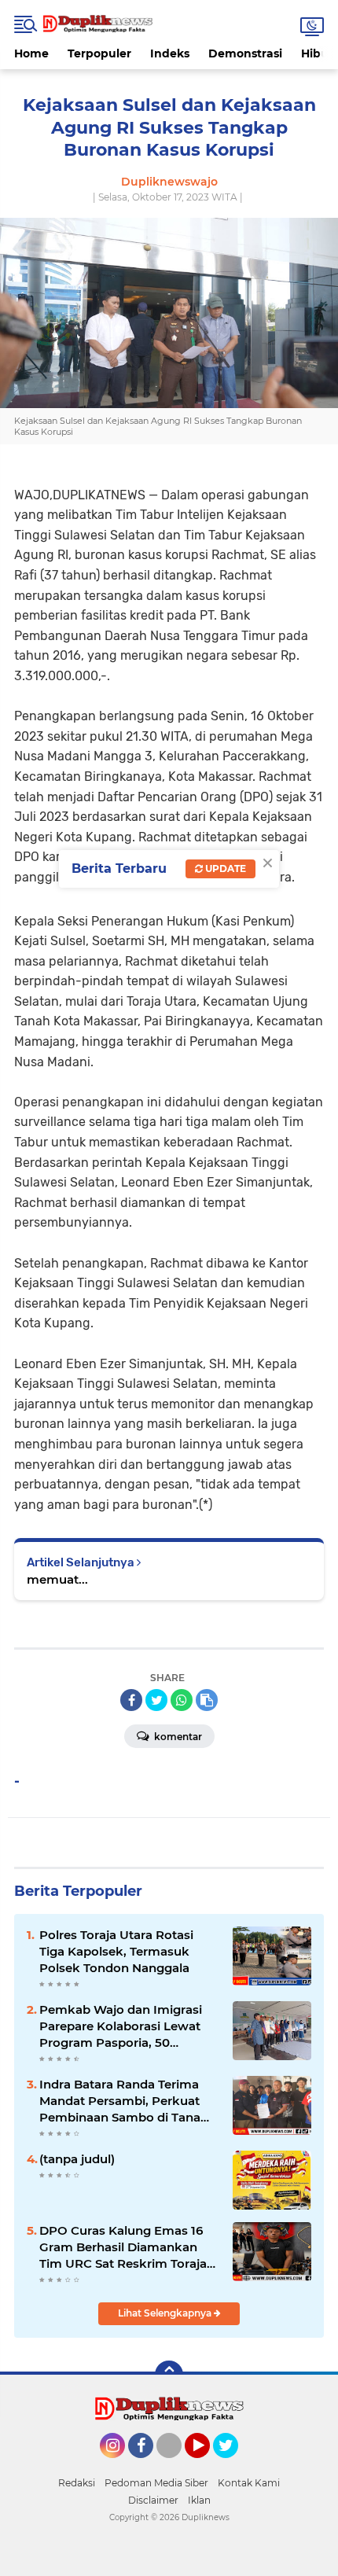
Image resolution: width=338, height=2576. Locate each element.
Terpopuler (99, 53)
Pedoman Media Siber (156, 2483)
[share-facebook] (131, 1700)
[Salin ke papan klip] (207, 1700)
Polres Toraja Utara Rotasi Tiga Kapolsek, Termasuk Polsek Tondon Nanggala (116, 1951)
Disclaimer (153, 2500)
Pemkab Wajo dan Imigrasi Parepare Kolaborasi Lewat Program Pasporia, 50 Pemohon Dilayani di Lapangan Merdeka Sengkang (129, 2026)
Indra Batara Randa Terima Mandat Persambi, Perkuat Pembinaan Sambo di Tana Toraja (120, 2101)
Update (224, 868)
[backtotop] (169, 2375)
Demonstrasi (245, 53)
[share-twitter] (156, 1700)
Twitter (233, 2465)
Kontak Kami (249, 2483)
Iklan (199, 2500)
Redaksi (77, 2483)
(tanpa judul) (77, 2159)
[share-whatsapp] (182, 1700)
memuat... (57, 1579)
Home (31, 53)
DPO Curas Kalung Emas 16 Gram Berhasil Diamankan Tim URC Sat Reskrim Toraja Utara (123, 2247)
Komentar (177, 1737)
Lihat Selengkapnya (166, 2313)
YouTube (208, 2465)
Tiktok (173, 2465)
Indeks (170, 53)
